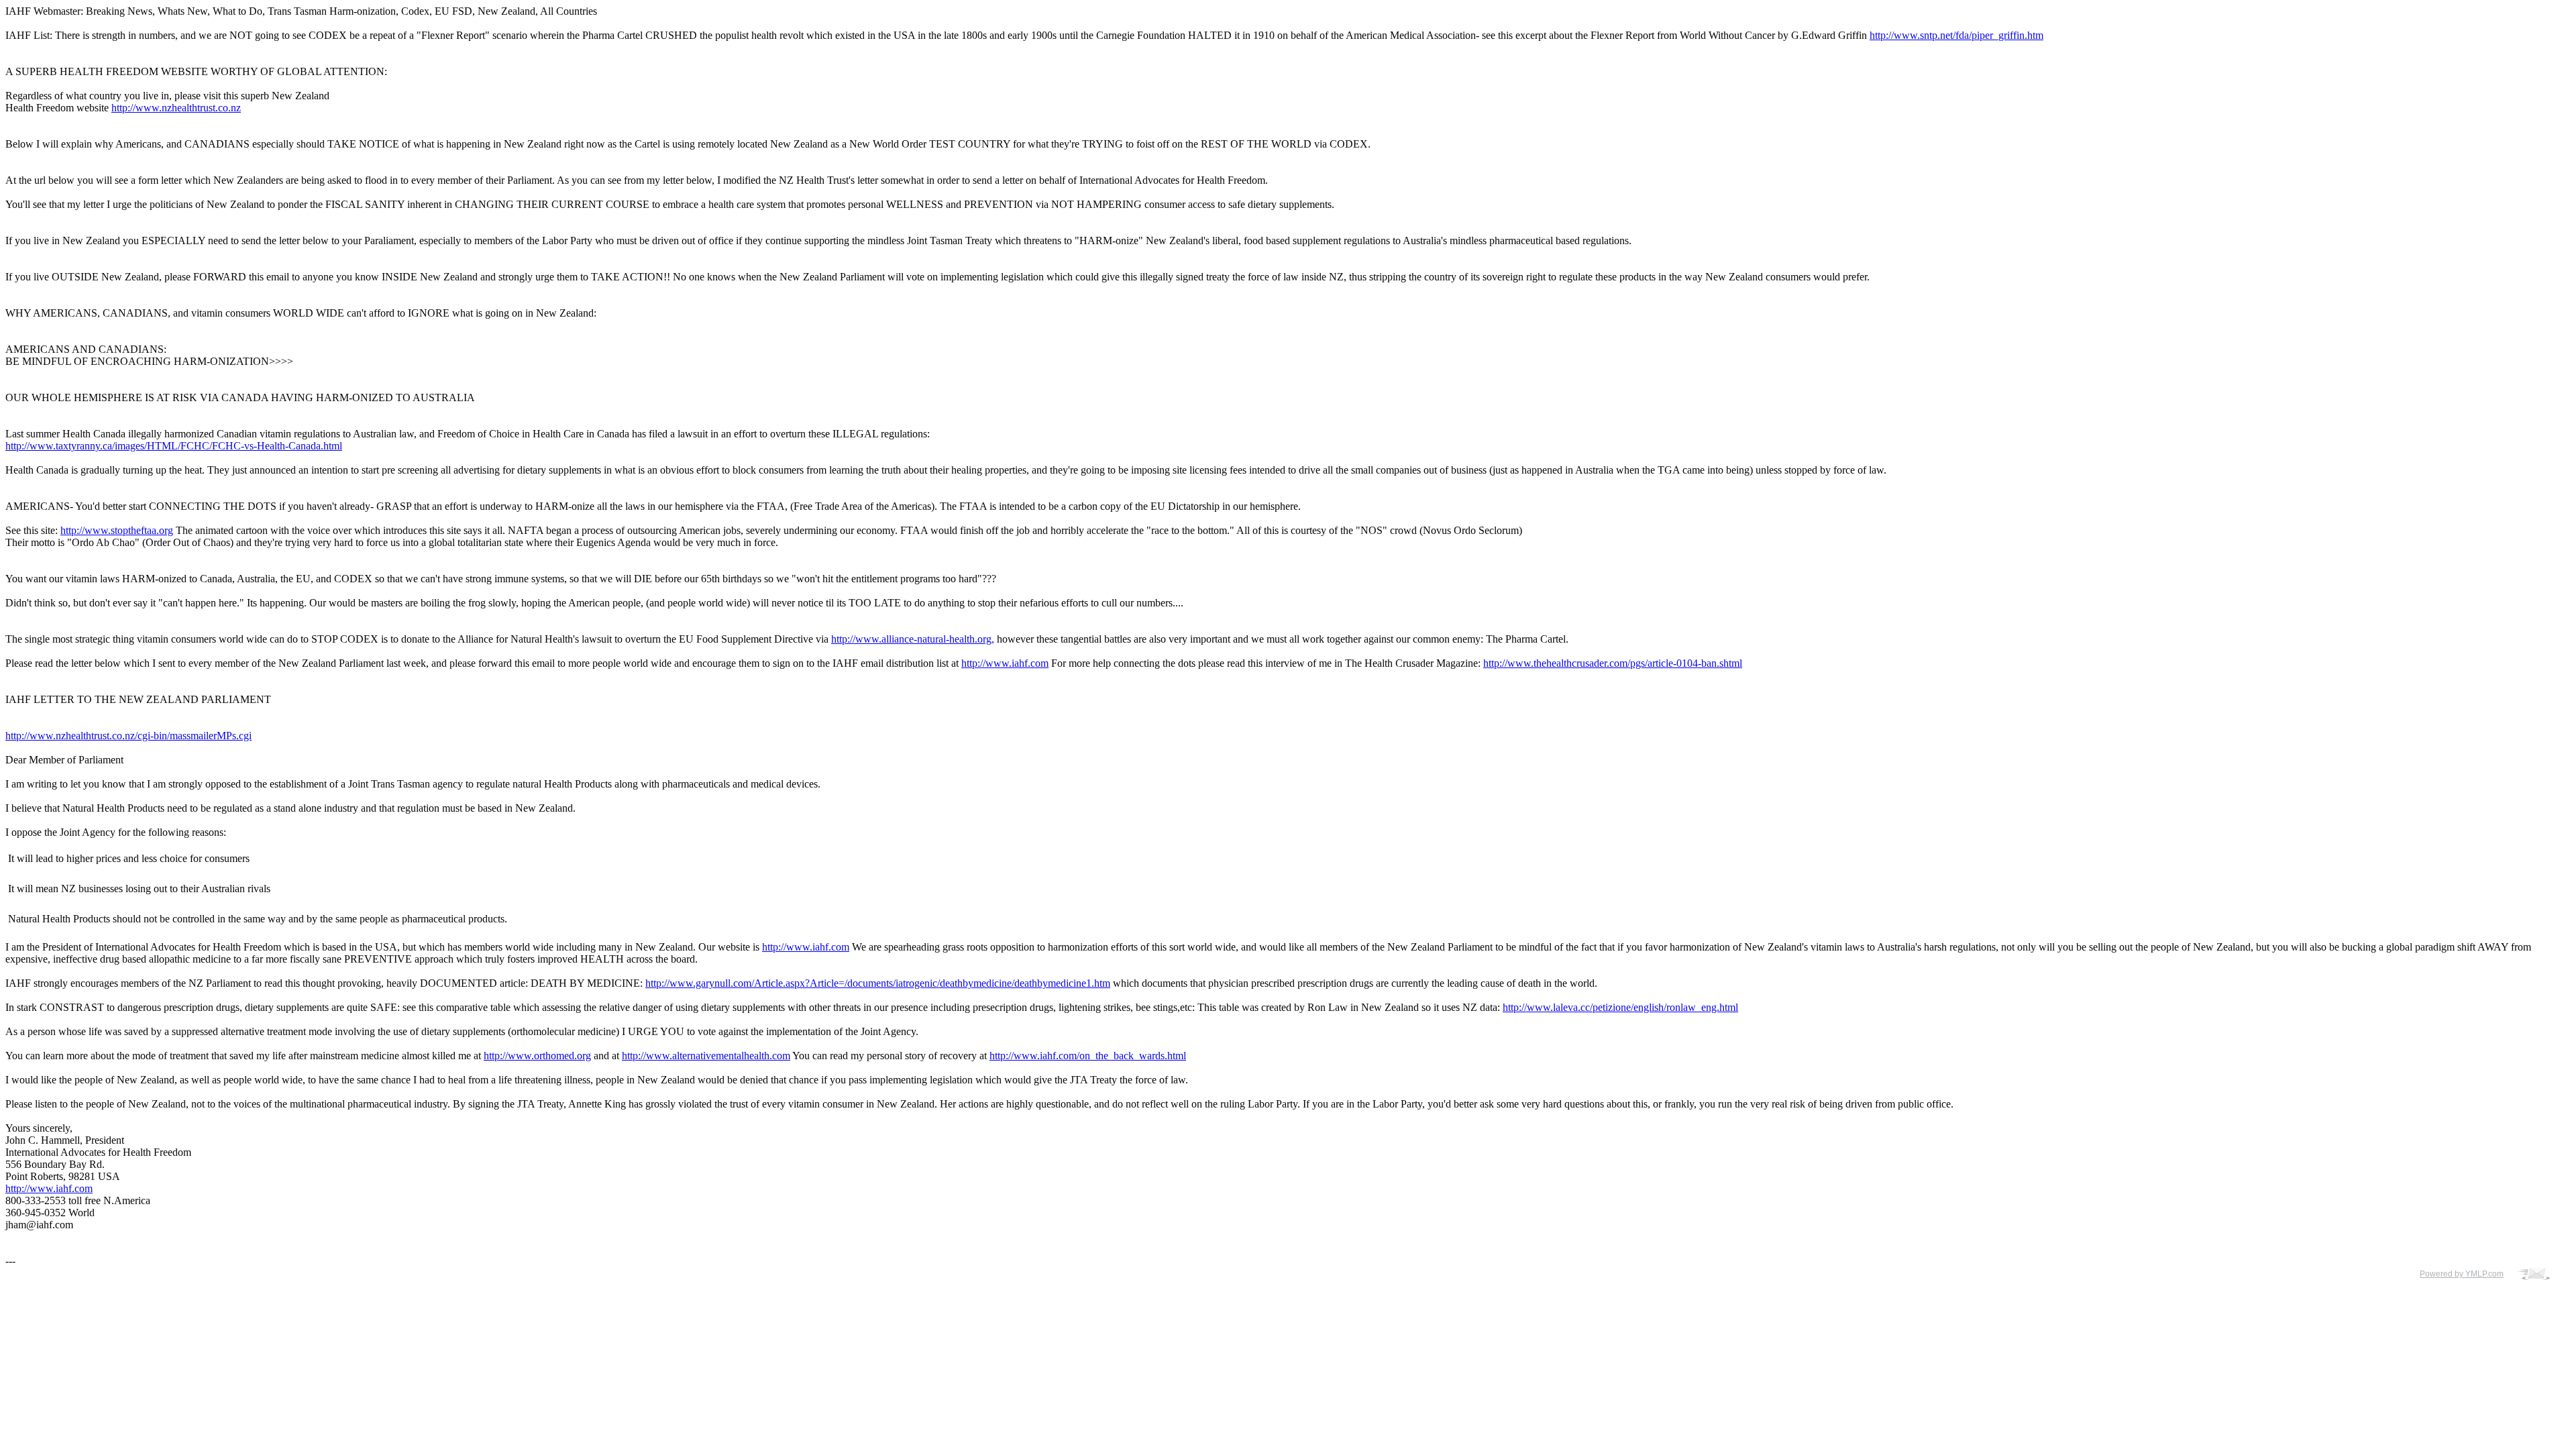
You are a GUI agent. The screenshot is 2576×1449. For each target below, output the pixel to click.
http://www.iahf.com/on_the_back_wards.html (1088, 1056)
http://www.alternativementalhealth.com (706, 1056)
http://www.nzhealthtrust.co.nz (176, 108)
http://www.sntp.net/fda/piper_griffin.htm (1956, 35)
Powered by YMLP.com (2462, 1274)
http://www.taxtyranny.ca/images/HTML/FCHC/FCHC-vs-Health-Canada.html (174, 446)
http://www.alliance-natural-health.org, (913, 639)
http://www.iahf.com (1005, 663)
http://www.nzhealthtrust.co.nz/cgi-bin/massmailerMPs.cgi (128, 736)
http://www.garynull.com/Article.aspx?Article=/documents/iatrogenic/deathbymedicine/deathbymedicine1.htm (878, 983)
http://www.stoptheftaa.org (117, 530)
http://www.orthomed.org (537, 1056)
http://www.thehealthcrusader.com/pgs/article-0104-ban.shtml (1613, 663)
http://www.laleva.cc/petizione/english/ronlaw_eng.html (1620, 1007)
